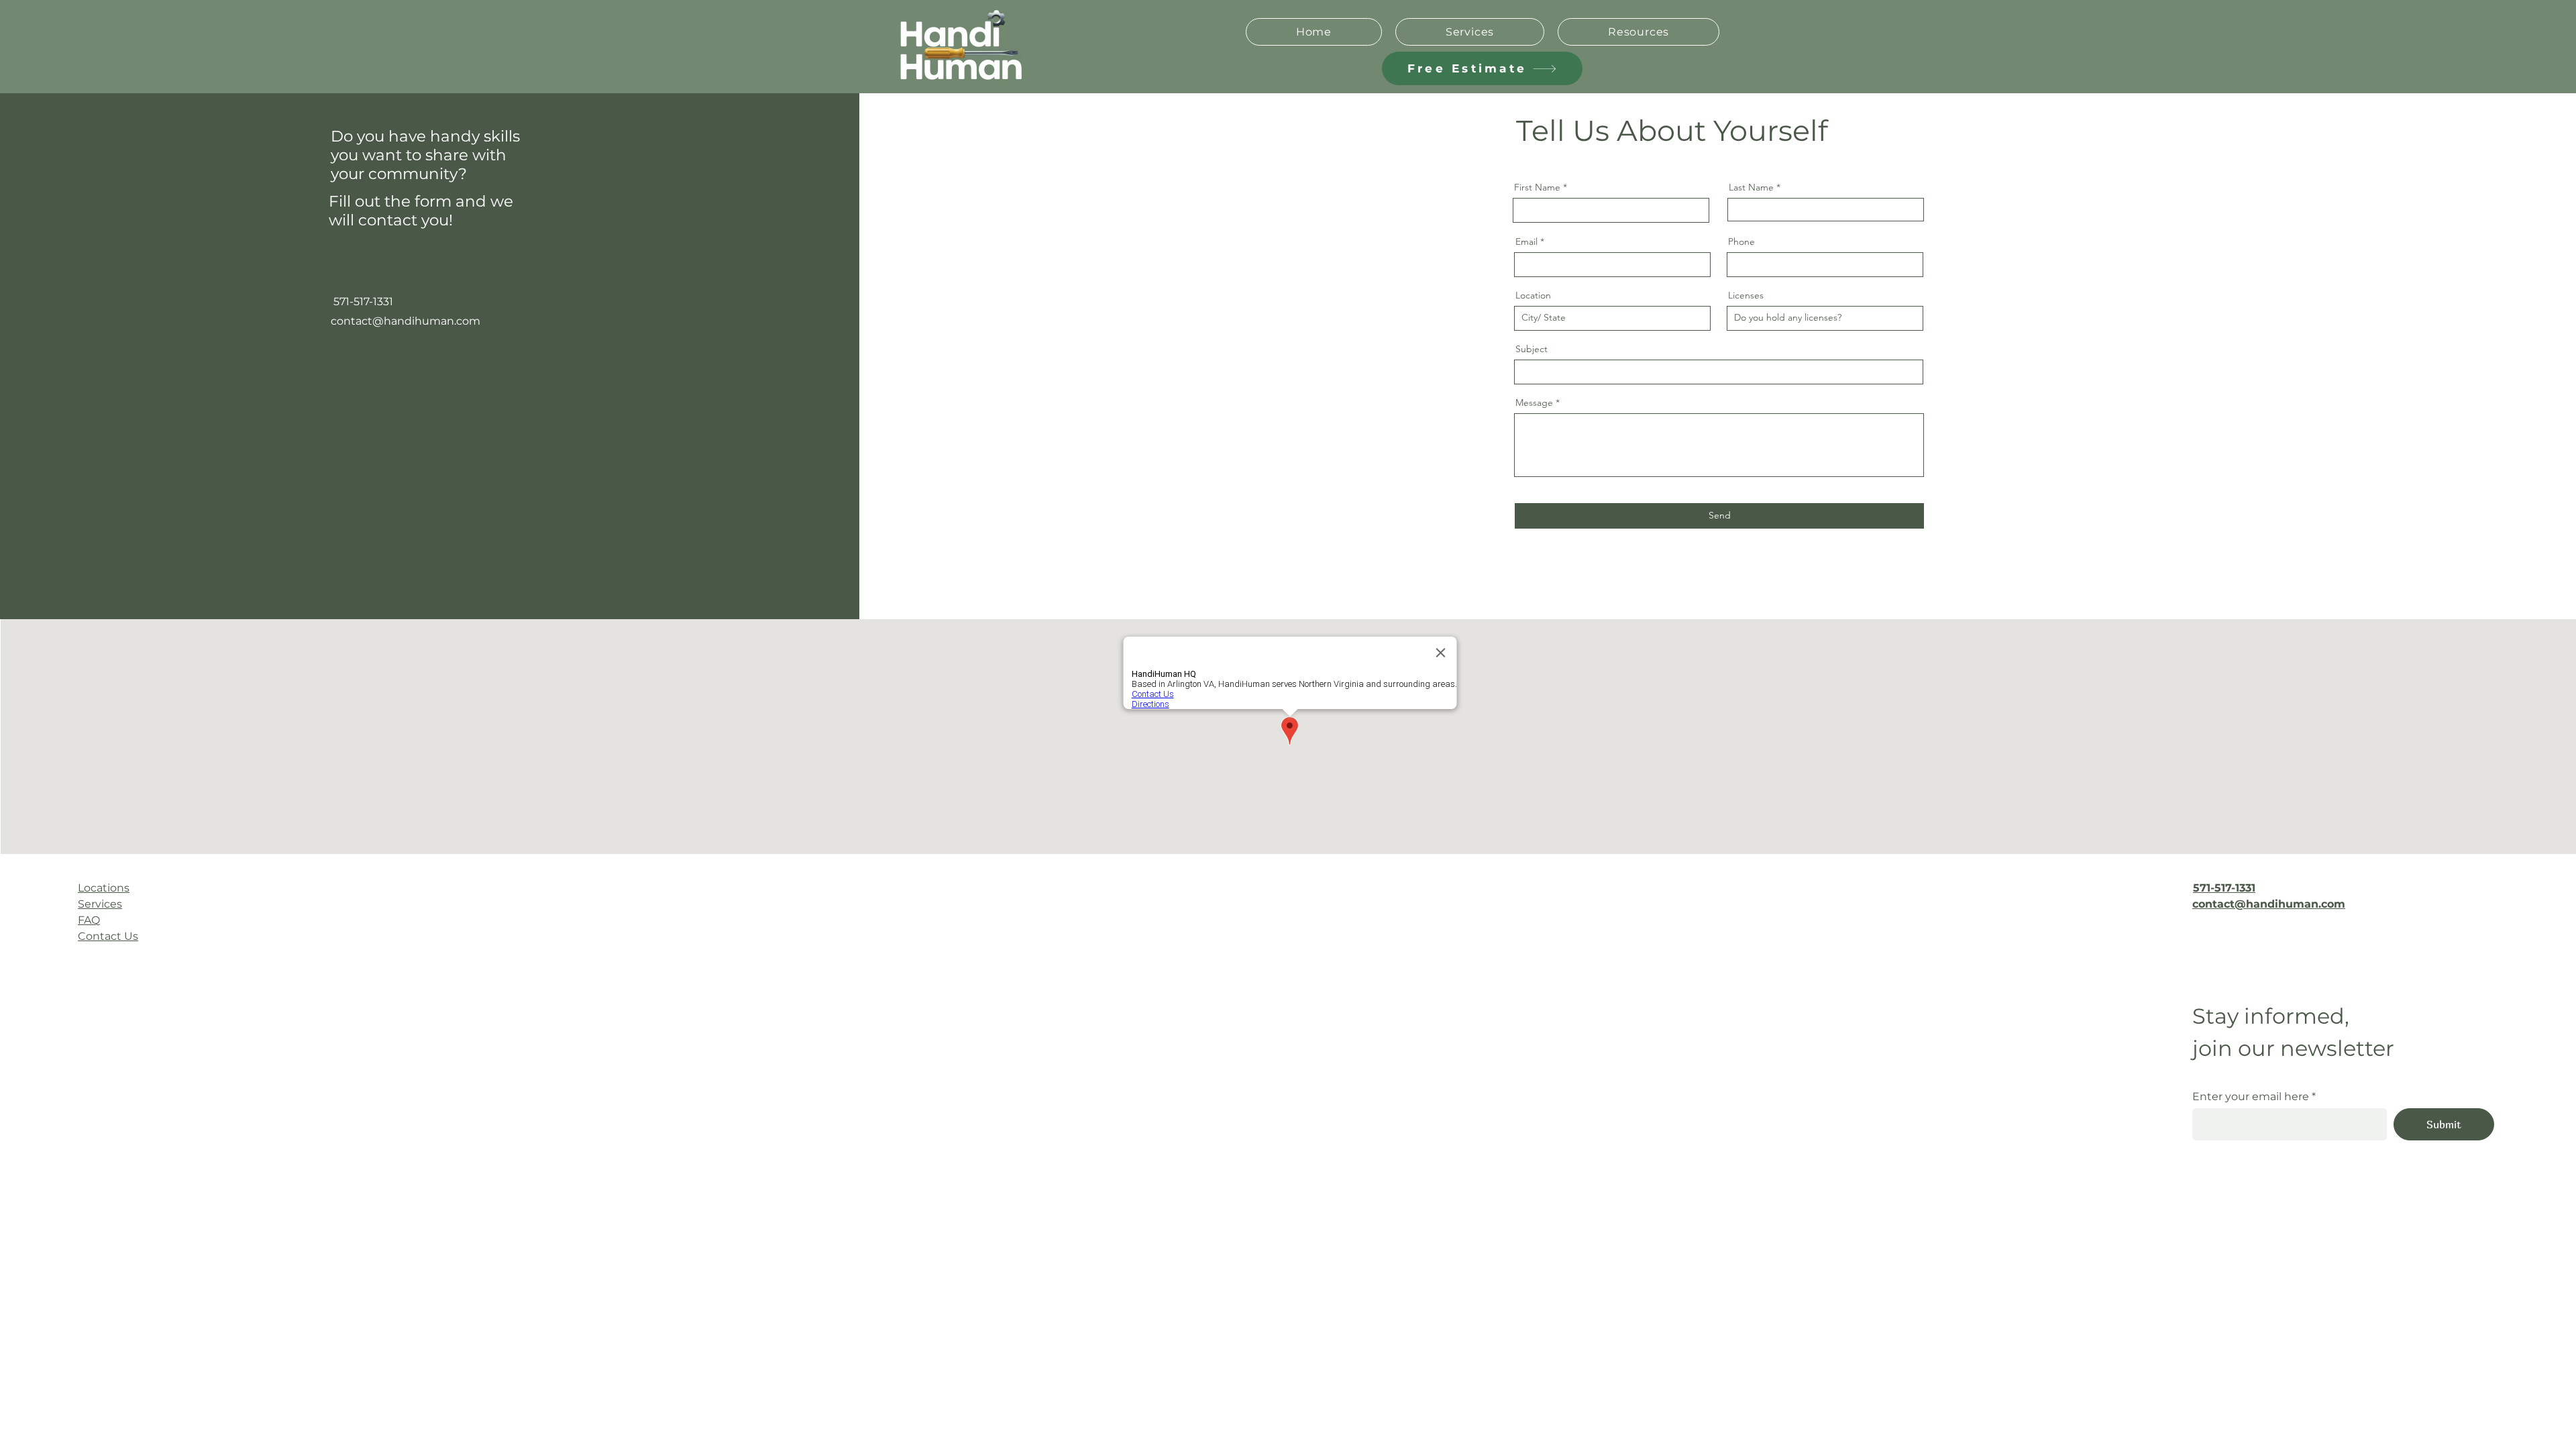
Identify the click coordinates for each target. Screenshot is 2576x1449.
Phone (1741, 241)
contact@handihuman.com (406, 321)
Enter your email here (2251, 1097)
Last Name (1751, 187)
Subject (1532, 349)
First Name (1537, 187)
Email (1526, 241)
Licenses (1746, 295)
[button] (1639, 32)
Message (1534, 402)
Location (1533, 295)
